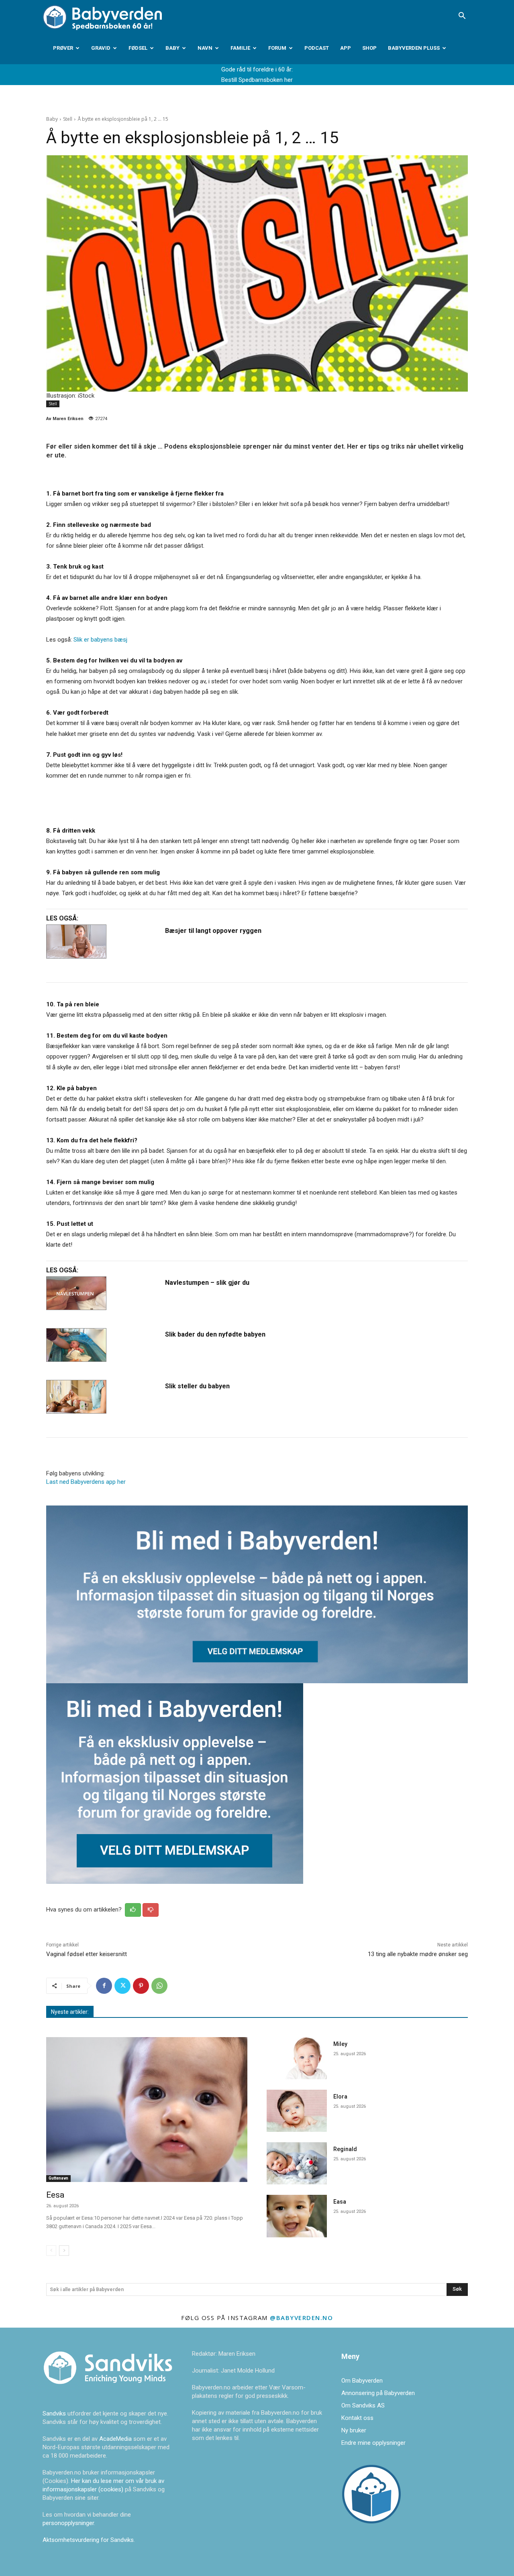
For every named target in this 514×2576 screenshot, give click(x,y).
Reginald (345, 2149)
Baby (172, 48)
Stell (68, 119)
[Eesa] (147, 2110)
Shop (369, 48)
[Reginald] (297, 2163)
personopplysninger (68, 2523)
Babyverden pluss (414, 48)
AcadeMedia (116, 2439)
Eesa (55, 2195)
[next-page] (64, 2251)
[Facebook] (104, 1986)
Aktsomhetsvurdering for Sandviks (88, 2540)
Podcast (317, 48)
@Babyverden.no (301, 2318)
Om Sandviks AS (363, 2405)
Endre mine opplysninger (373, 2443)
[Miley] (297, 2058)
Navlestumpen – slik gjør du (207, 1283)
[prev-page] (51, 2251)
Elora (340, 2097)
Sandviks (54, 2413)
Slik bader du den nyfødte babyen (215, 1334)
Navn (205, 48)
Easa (340, 2202)
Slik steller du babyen (197, 1386)
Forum (277, 48)
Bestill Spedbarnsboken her (257, 80)
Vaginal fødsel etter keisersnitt (87, 1954)
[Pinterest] (141, 1986)
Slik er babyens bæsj (100, 640)
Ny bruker (354, 2430)
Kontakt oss (357, 2418)
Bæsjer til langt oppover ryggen (213, 931)
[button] (462, 16)
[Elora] (297, 2111)
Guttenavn (58, 2178)
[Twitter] (122, 1986)
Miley (340, 2044)
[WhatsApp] (159, 1986)
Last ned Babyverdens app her (86, 1482)
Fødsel (138, 48)
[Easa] (297, 2216)
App (346, 48)
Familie (240, 48)
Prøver (63, 48)
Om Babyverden (362, 2381)
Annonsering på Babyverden (378, 2393)
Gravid (101, 48)
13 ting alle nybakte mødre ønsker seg (418, 1954)
